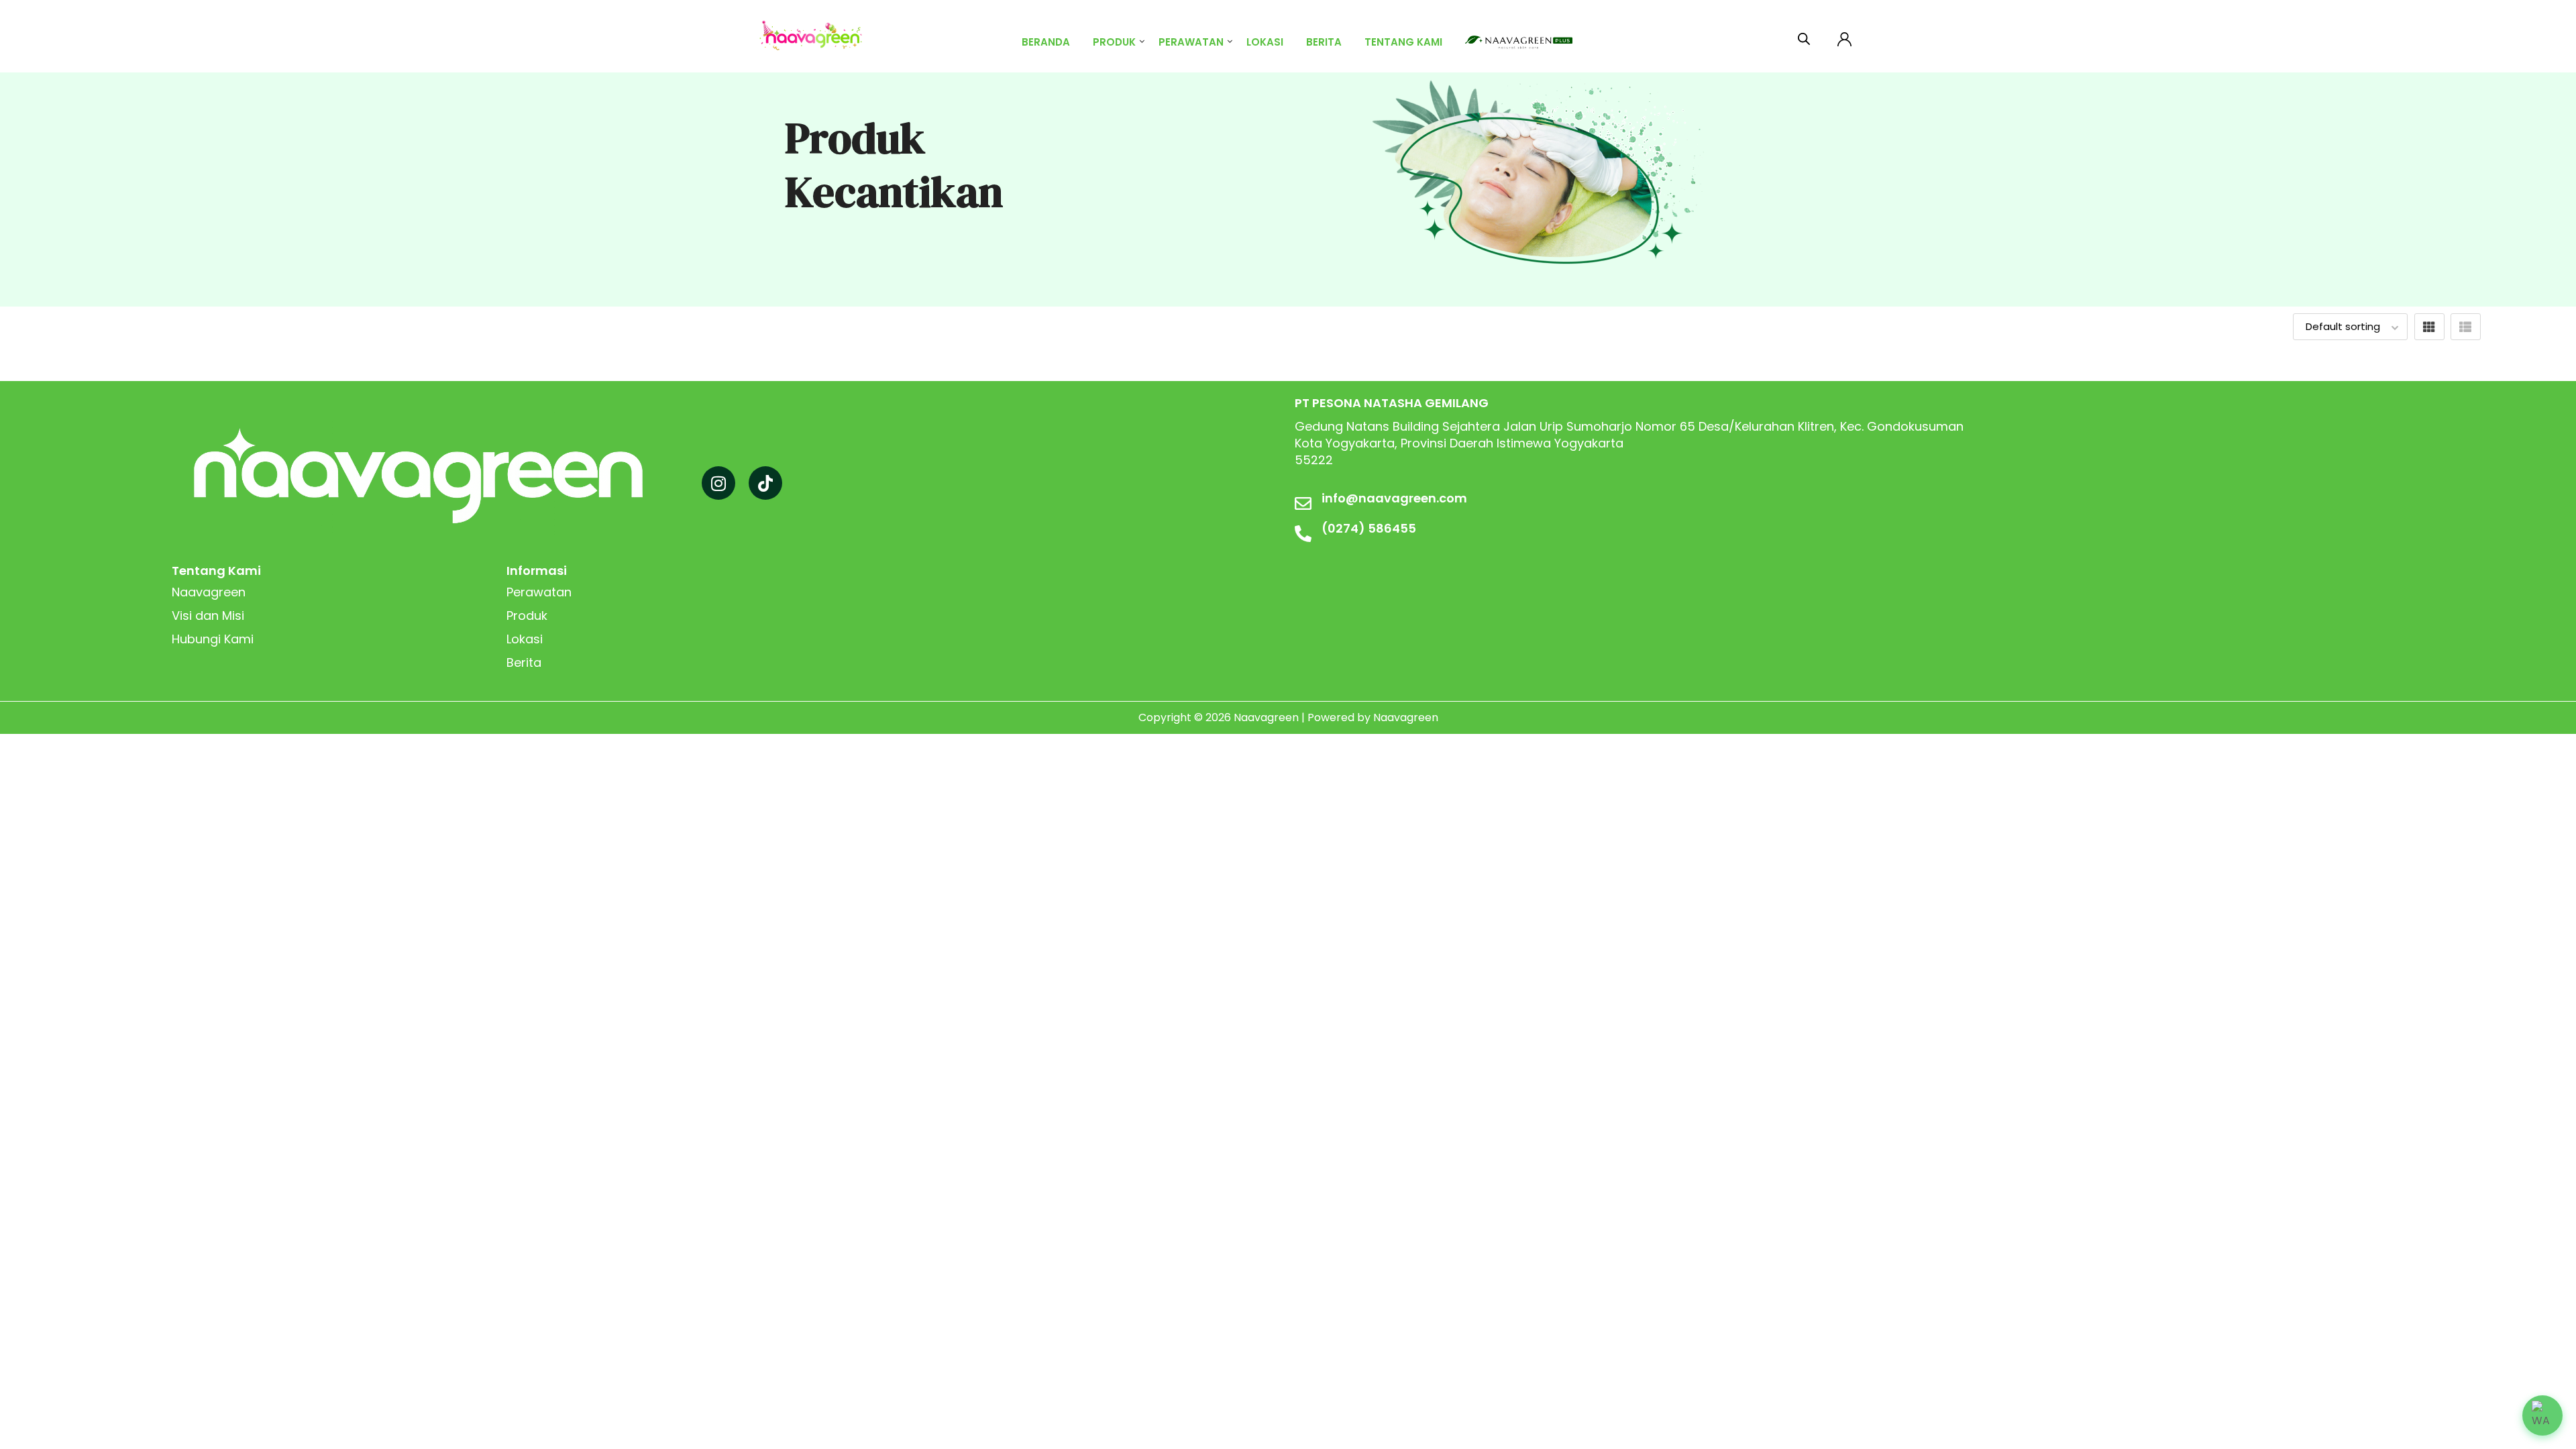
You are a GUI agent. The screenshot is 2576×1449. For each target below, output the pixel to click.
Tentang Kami (1403, 42)
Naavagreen (209, 592)
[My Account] (1844, 37)
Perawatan (1191, 42)
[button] (2542, 1415)
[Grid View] (2429, 327)
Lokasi (1265, 42)
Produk (1114, 42)
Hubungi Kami (213, 639)
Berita (1324, 42)
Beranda (1046, 42)
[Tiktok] (765, 483)
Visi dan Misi (208, 615)
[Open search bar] (1804, 36)
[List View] (2466, 327)
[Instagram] (718, 483)
